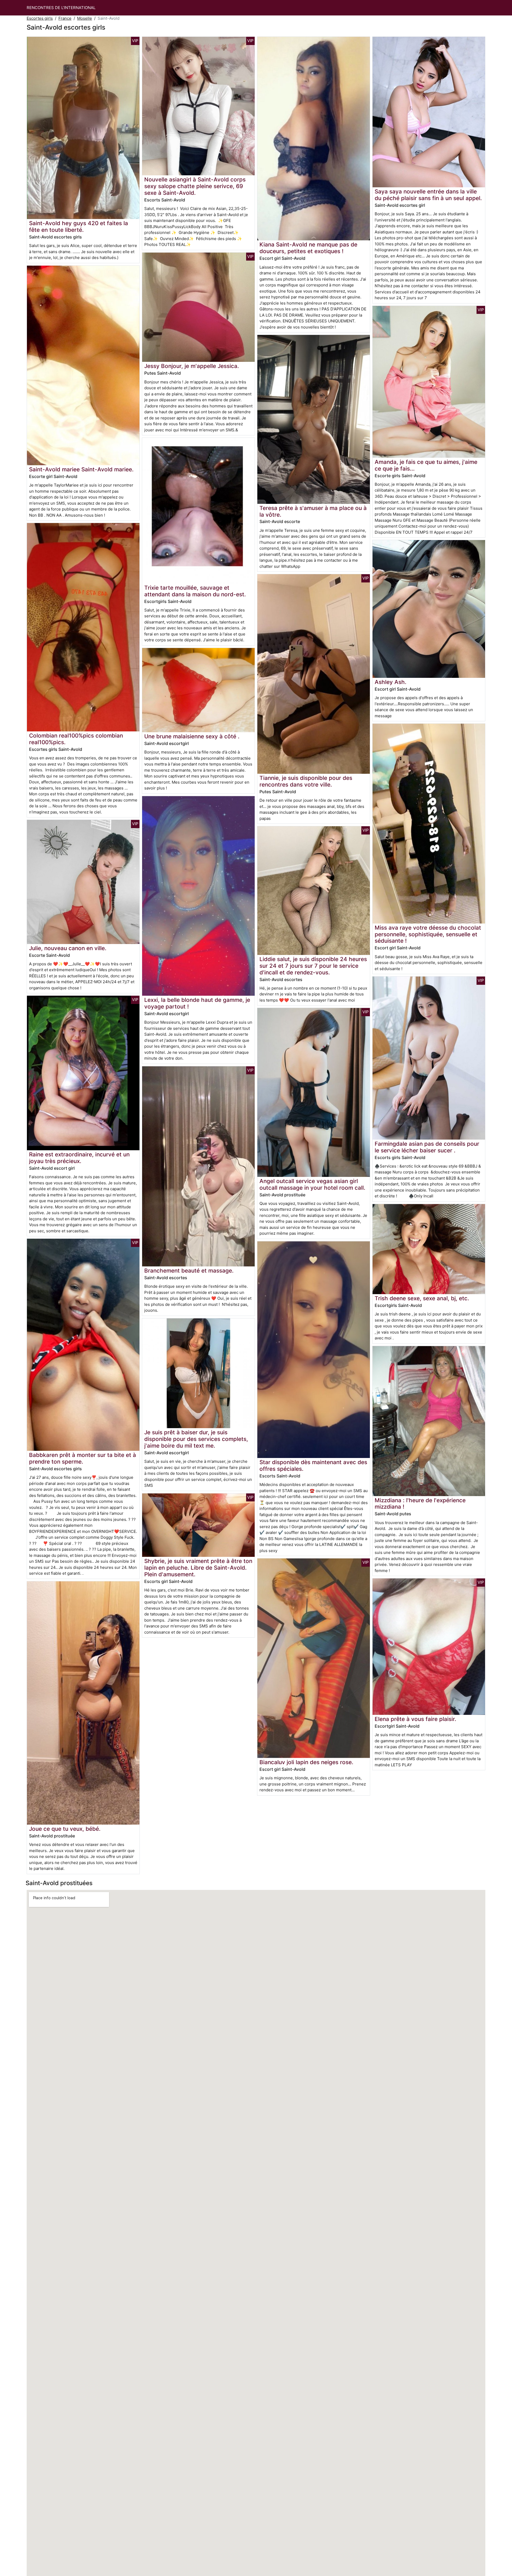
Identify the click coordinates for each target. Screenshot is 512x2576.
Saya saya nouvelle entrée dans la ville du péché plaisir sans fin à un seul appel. (428, 195)
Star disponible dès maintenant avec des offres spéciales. (313, 1465)
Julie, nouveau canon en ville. (68, 948)
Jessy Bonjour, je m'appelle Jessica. (192, 366)
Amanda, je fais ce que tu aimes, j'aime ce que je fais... (426, 465)
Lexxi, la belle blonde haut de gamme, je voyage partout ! (197, 1003)
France (65, 18)
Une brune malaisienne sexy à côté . (192, 736)
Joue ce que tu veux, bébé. (65, 1829)
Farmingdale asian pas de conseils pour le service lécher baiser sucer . (427, 1147)
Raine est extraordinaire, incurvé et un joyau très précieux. (79, 1158)
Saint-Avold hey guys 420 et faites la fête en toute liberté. (79, 226)
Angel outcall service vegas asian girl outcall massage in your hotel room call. (312, 1184)
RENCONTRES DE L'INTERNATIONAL (61, 8)
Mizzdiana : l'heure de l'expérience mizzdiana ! (420, 1504)
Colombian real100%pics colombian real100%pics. (76, 739)
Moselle (85, 18)
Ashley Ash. (391, 682)
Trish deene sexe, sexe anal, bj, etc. (422, 1298)
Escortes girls (40, 18)
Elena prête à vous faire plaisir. (415, 1719)
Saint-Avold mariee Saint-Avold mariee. (81, 469)
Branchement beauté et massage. (189, 1271)
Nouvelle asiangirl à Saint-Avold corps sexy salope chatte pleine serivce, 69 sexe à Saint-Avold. (195, 186)
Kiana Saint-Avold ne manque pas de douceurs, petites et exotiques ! (308, 248)
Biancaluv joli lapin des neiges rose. (306, 1762)
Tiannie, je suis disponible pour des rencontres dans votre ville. (306, 781)
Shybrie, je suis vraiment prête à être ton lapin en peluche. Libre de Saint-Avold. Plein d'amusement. (198, 1568)
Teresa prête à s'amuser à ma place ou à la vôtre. (313, 511)
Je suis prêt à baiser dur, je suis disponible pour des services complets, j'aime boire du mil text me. (196, 1439)
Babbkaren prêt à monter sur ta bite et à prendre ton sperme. (83, 1458)
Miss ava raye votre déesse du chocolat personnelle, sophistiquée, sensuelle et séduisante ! (428, 934)
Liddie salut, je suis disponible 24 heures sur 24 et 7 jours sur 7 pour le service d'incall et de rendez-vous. (313, 966)
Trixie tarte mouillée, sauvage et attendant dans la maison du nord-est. (195, 591)
